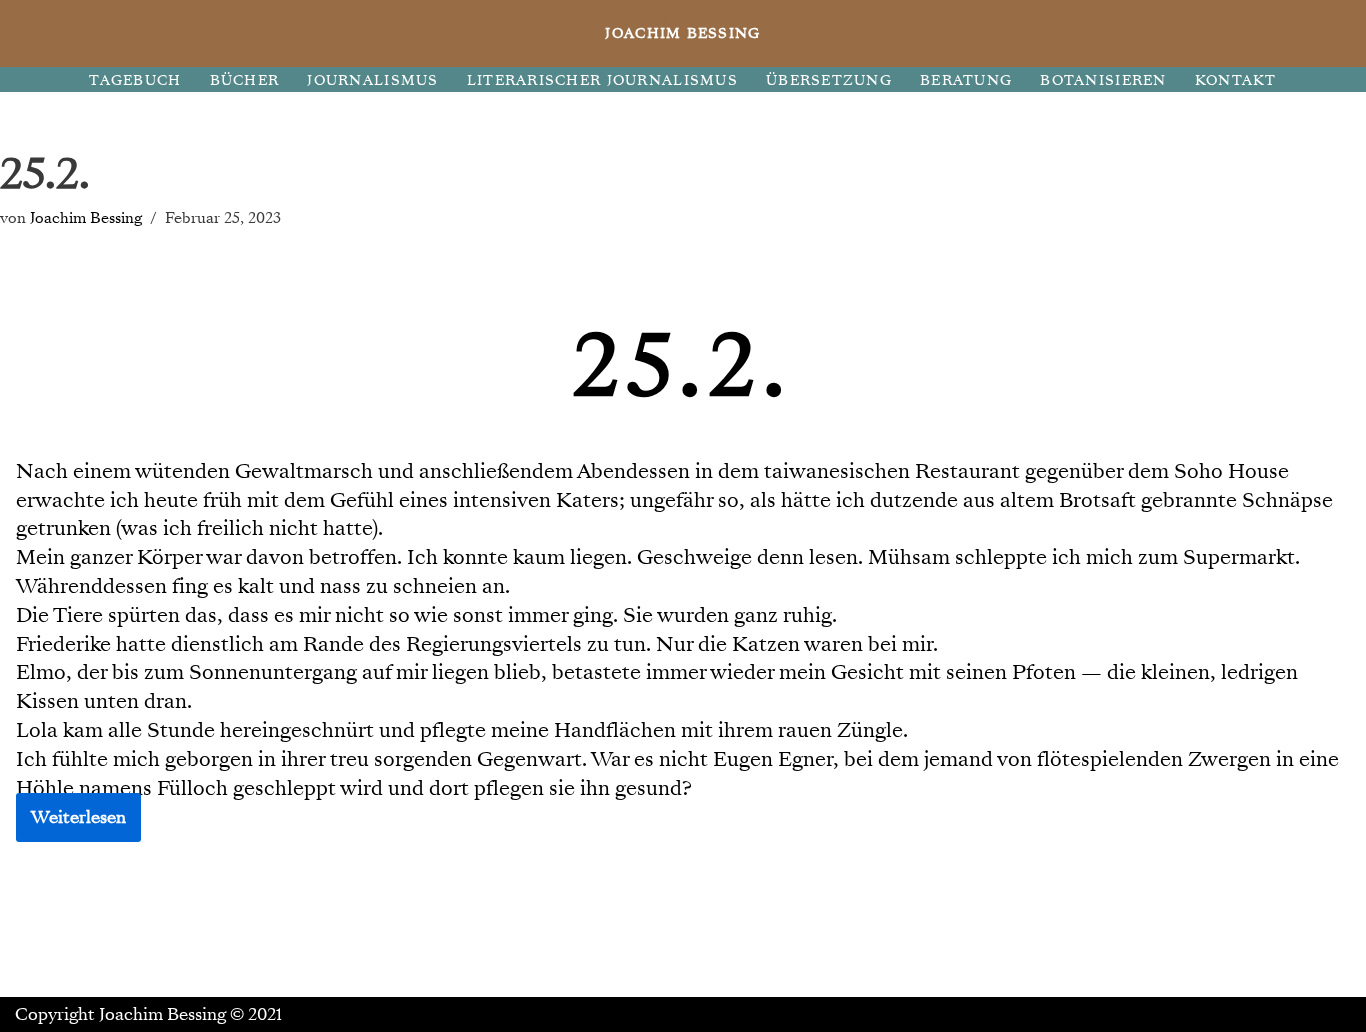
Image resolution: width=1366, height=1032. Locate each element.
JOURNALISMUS (372, 80)
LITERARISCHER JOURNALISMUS (602, 80)
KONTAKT (1236, 80)
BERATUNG (966, 80)
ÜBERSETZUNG (829, 80)
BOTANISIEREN (1103, 80)
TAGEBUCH (135, 80)
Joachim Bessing (86, 217)
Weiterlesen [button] (78, 817)
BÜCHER (245, 80)
